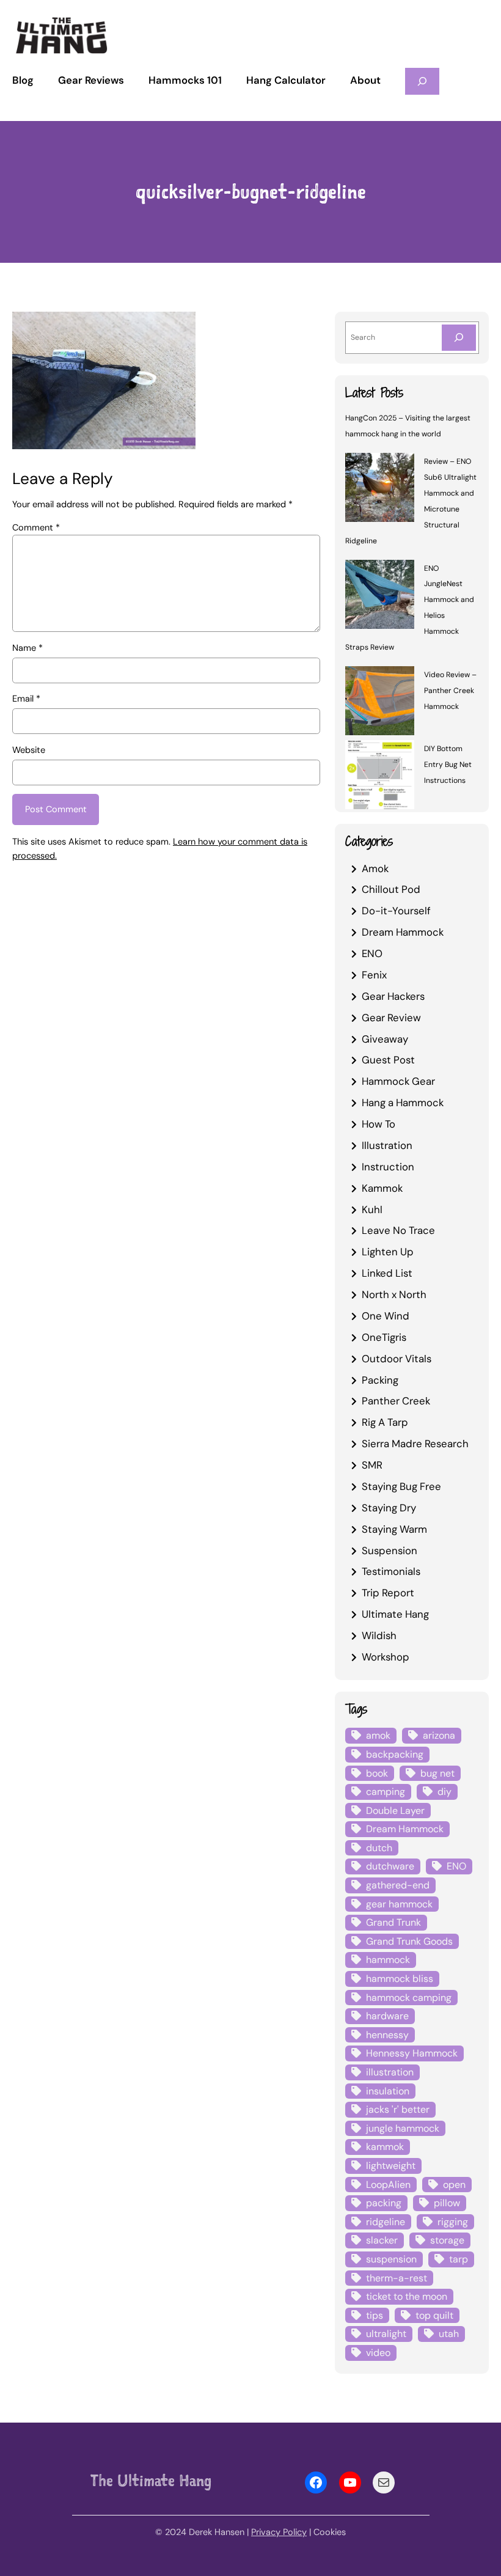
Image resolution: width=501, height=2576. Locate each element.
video (378, 2353)
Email (26, 699)
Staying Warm (394, 1529)
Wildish (379, 1635)
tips (375, 2315)
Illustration (387, 1145)
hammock (388, 1960)
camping (386, 1792)
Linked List (387, 1273)
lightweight (391, 2166)
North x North (394, 1294)
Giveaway (385, 1039)
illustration (390, 2072)
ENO (372, 953)
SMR (372, 1465)
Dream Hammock (403, 932)
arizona (439, 1735)
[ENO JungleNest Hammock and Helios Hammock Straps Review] (380, 596)
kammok (385, 2147)
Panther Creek (396, 1401)
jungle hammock (403, 2128)
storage (447, 2240)
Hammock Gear (398, 1081)
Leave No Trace (398, 1230)
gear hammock (399, 1904)
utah (449, 2334)
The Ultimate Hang (151, 2480)
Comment (36, 528)
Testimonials (391, 1571)
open (454, 2185)
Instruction (388, 1167)
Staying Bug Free (401, 1486)
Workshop (386, 1657)
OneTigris (384, 1337)
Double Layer (395, 1811)
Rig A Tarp (385, 1422)
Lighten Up (388, 1252)
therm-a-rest (397, 2278)
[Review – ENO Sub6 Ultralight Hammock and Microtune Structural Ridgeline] (380, 490)
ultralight (386, 2334)
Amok (375, 868)
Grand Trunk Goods (409, 1941)
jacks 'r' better (398, 2109)
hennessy (387, 2035)
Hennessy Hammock (412, 2053)
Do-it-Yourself (396, 911)
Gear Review (391, 1018)
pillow (447, 2203)
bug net (437, 1773)
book (377, 1773)
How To (378, 1124)
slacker (382, 2240)
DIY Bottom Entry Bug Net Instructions (448, 765)
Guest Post (388, 1060)
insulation (388, 2091)
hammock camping (409, 1998)
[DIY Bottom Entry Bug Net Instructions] (380, 777)
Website (29, 750)
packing (384, 2203)
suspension (391, 2259)
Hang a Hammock (403, 1103)
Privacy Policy (279, 2532)
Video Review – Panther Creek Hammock (450, 691)
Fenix (374, 975)
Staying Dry (389, 1508)
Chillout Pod (391, 889)
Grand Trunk (393, 1922)
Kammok (382, 1188)
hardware (387, 2016)
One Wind (386, 1316)
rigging (453, 2222)
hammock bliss (400, 1979)
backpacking (395, 1754)
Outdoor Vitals (397, 1359)
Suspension (389, 1550)
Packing (380, 1380)
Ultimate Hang (395, 1614)
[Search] (459, 338)
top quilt (434, 2315)
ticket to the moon (407, 2296)
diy (444, 1792)
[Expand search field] (422, 81)
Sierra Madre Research (415, 1444)
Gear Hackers (393, 996)
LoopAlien (388, 2185)
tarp (459, 2259)
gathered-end (398, 1885)
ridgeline (386, 2222)
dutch (379, 1848)
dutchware (390, 1866)
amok (378, 1735)
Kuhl (372, 1209)
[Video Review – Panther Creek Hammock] (380, 703)
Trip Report (388, 1593)
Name (27, 648)
